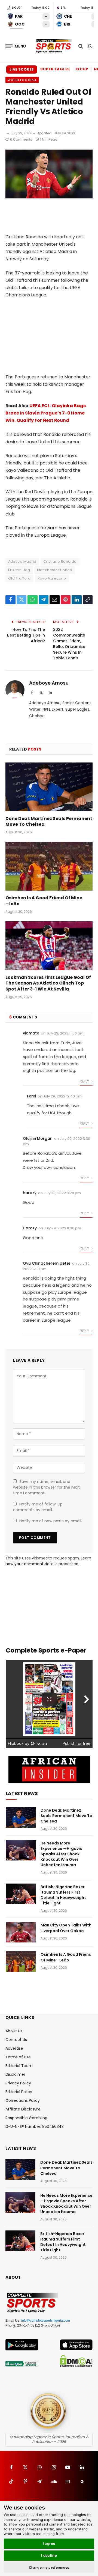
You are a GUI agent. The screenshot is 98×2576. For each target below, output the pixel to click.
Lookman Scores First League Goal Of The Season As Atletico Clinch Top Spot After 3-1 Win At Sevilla (48, 983)
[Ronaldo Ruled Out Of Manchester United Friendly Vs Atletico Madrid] (49, 197)
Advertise (14, 2048)
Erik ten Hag (19, 570)
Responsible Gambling (26, 2118)
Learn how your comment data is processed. (48, 1561)
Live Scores (22, 69)
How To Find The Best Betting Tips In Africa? (26, 635)
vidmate (31, 1033)
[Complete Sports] (54, 46)
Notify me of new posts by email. (51, 1521)
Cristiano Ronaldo (60, 561)
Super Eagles (55, 69)
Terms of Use (18, 2057)
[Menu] (16, 46)
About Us (14, 2031)
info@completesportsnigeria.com (46, 2321)
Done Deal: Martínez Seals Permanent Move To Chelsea (49, 822)
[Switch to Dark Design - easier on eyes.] (90, 46)
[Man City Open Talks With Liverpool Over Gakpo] (21, 1932)
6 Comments (21, 139)
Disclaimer (15, 2074)
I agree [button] (49, 2543)
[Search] (81, 46)
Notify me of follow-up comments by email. (38, 1507)
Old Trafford (19, 578)
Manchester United (55, 570)
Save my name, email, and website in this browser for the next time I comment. (46, 1487)
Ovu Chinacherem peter (47, 1263)
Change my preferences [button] (49, 2567)
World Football (22, 80)
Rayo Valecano (52, 578)
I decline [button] (49, 2555)
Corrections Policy (23, 2100)
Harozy (30, 1228)
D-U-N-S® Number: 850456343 (35, 2126)
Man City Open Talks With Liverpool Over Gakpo (66, 1928)
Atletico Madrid (22, 561)
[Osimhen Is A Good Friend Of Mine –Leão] (49, 866)
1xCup (82, 69)
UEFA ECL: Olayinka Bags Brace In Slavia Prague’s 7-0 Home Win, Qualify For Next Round (46, 413)
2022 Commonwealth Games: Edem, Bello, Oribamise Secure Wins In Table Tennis (69, 644)
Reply (85, 1081)
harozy (30, 1193)
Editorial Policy (19, 2092)
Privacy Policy (18, 2083)
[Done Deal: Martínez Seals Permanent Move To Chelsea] (49, 787)
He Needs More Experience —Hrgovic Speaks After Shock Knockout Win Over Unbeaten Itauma (61, 1854)
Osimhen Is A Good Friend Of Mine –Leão (44, 901)
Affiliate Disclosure (23, 2109)
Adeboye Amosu (49, 683)
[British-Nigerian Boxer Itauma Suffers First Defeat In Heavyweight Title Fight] (21, 1894)
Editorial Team (19, 2066)
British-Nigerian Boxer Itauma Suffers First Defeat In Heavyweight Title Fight (63, 1895)
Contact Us (16, 2040)
